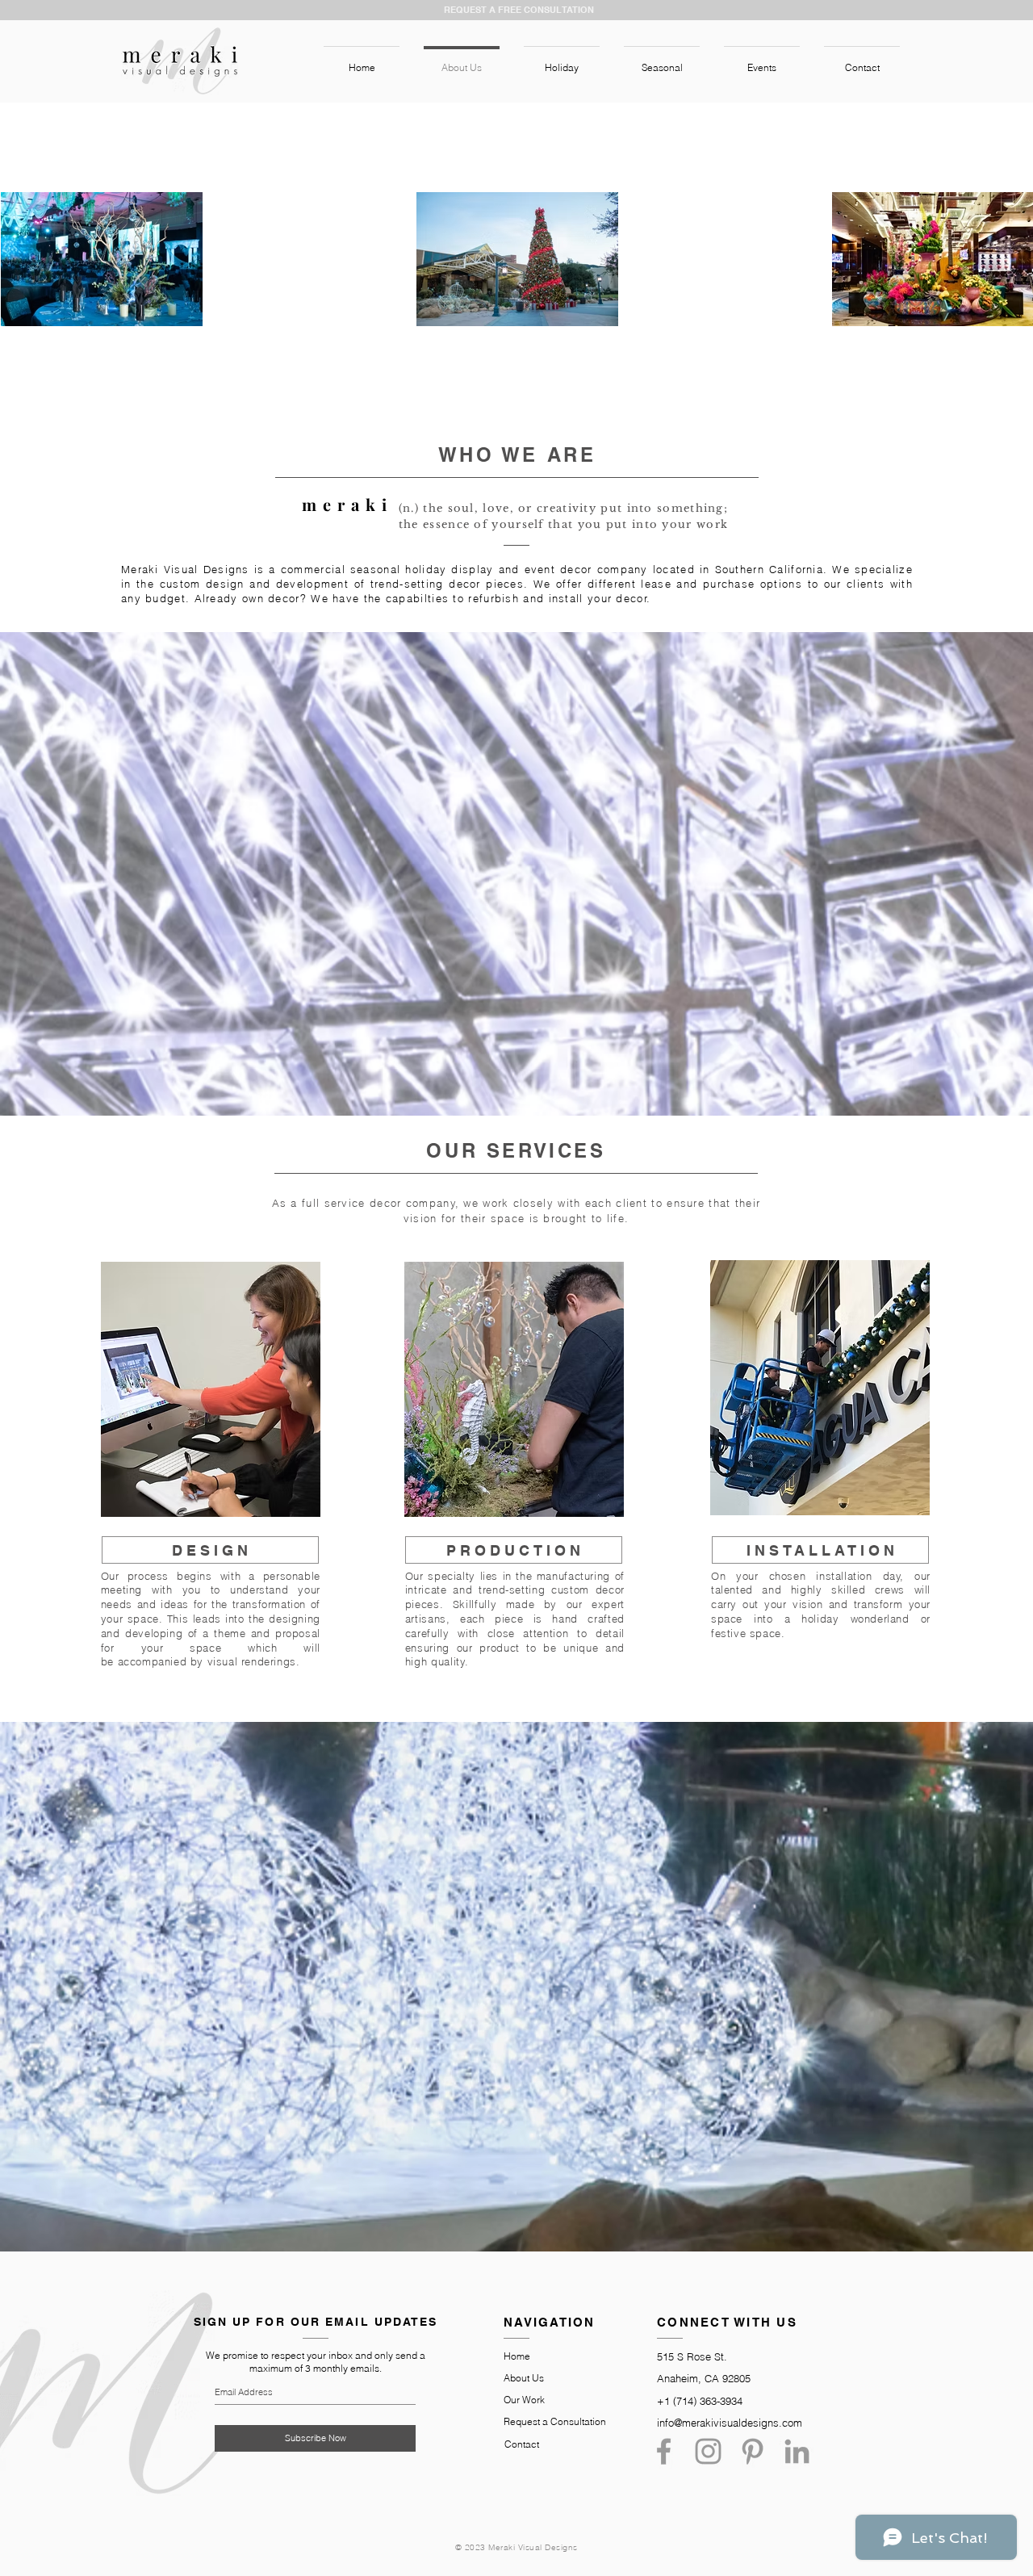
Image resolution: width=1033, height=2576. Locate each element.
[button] (562, 61)
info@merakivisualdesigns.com (730, 2423)
